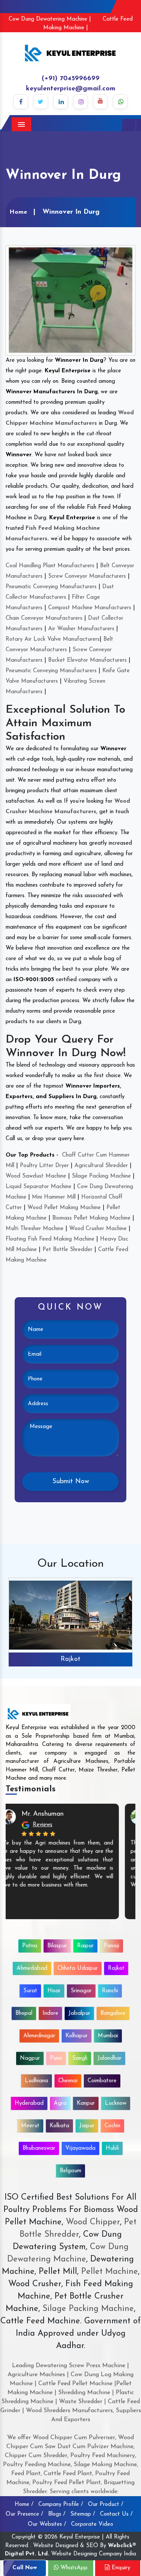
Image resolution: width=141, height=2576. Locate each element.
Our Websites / (47, 2524)
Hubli (112, 2148)
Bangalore (113, 2013)
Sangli (80, 2058)
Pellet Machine (110, 2272)
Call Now (25, 2568)
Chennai (68, 2081)
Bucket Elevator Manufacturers (87, 660)
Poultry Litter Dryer (44, 1166)
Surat (30, 1991)
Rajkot (70, 1659)
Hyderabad (29, 2103)
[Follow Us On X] (41, 102)
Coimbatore (102, 2081)
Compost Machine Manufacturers (90, 608)
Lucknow (116, 2103)
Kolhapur (77, 2036)
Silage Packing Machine (101, 1176)
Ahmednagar (39, 2036)
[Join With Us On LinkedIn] (61, 102)
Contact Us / (116, 2514)
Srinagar (81, 1991)
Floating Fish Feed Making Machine (50, 1239)
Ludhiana (36, 2081)
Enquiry (120, 2568)
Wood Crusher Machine (98, 1229)
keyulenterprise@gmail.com (71, 89)
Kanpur (86, 2103)
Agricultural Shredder (101, 1166)
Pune (56, 2058)
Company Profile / (61, 2505)
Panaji (111, 1946)
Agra (60, 2103)
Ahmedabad (32, 1968)
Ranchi (110, 1991)
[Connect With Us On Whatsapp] (120, 102)
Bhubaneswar (39, 2148)
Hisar (54, 1991)
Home (18, 212)
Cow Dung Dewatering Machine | (50, 19)
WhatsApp (73, 2568)
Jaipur (87, 2126)
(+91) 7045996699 (71, 79)
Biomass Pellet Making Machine (91, 1218)
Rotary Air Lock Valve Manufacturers (53, 639)
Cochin (112, 2126)
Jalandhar (109, 2058)
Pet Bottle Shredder (67, 1250)
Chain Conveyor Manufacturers (44, 618)
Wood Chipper (93, 2222)
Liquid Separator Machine (39, 1187)
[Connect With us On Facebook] (21, 102)
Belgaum (70, 2171)
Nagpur (30, 2058)
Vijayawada (80, 2148)
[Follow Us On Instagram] (80, 102)
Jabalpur (79, 2013)
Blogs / (57, 2514)
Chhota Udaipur (78, 1968)
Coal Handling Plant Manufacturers (50, 566)
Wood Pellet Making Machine (64, 1208)
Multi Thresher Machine (35, 1229)
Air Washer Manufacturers (81, 629)
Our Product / (106, 2505)
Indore (50, 2013)
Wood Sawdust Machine (36, 1176)
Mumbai (108, 2036)
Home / (24, 2505)
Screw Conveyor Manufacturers (87, 576)
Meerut (30, 2126)
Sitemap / (83, 2514)
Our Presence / (24, 2514)
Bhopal (24, 2013)
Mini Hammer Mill (54, 1197)
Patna (30, 1946)
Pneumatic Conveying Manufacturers (51, 587)
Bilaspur (57, 1946)
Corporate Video (92, 2524)
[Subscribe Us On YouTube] (100, 102)
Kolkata (59, 2126)
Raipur (85, 1946)
